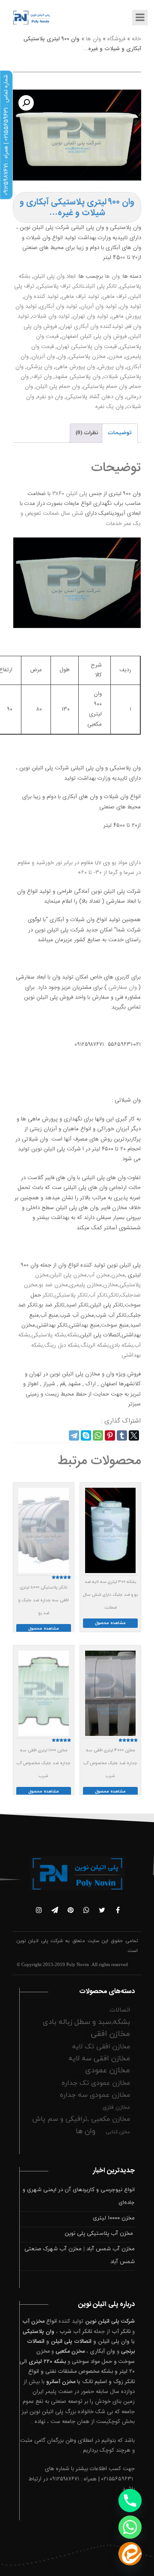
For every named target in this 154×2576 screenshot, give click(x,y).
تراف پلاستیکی (54, 286)
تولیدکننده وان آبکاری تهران (92, 327)
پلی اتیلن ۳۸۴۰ (71, 494)
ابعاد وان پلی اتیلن (55, 276)
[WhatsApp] (98, 1435)
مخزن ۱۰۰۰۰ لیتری (114, 2218)
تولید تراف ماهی (80, 297)
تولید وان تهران (90, 316)
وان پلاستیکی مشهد (78, 377)
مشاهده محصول (110, 1623)
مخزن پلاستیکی (87, 357)
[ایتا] (130, 2554)
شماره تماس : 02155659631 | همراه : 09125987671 (6, 135)
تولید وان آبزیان (99, 306)
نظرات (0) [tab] (87, 433)
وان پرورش (111, 367)
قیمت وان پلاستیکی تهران (87, 347)
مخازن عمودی (108, 2070)
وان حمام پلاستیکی (105, 387)
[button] (26, 103)
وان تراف (42, 377)
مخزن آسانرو (61, 2382)
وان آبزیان (43, 357)
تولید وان (130, 306)
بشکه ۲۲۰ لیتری (47, 2362)
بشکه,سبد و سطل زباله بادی (86, 2022)
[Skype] (86, 1435)
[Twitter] (134, 1435)
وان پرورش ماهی (75, 367)
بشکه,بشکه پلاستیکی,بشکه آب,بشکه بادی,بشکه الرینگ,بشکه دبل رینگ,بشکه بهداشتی (80, 1345)
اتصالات (120, 2010)
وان (62, 357)
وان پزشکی (39, 367)
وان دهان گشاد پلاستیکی (95, 397)
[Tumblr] (122, 1435)
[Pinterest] (110, 1435)
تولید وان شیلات (51, 316)
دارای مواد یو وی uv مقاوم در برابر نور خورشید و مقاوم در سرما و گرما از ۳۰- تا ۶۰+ (79, 868)
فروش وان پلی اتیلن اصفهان (94, 336)
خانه (136, 39)
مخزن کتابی (118, 2132)
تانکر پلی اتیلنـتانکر (95, 286)
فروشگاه (116, 39)
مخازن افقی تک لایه (101, 2047)
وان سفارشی (122, 988)
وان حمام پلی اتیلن (58, 387)
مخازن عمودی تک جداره (96, 2083)
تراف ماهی (114, 297)
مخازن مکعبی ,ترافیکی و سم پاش (81, 2119)
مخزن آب (33, 2321)
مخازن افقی (110, 2034)
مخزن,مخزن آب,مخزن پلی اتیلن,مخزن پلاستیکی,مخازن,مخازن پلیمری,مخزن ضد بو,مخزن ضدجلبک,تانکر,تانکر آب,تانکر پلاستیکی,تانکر (82, 1285)
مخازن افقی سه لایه (99, 2059)
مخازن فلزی (116, 2108)
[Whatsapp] (130, 2527)
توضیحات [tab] (120, 433)
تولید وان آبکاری (59, 306)
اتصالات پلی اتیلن (71, 2342)
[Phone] (130, 2501)
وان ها (93, 39)
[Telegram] (74, 1435)
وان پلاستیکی (38, 2332)
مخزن (115, 357)
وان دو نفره (50, 397)
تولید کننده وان (41, 297)
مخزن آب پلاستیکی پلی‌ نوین (100, 2234)
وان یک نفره (110, 407)
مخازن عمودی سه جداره (95, 2095)
